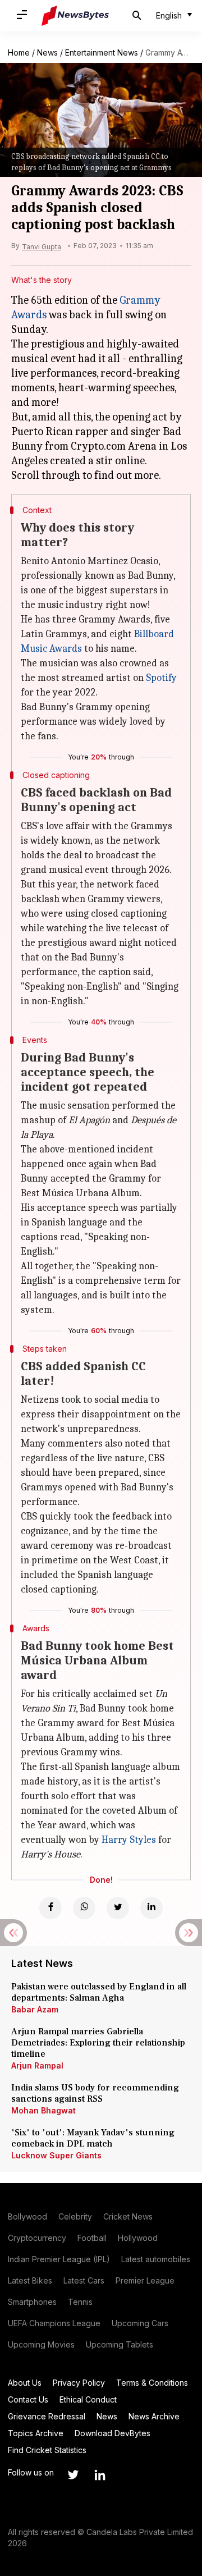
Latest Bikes (30, 2280)
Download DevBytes (113, 2433)
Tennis (80, 2302)
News (47, 52)
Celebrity (75, 2216)
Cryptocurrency (37, 2238)
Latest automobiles (156, 2259)
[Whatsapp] (84, 1908)
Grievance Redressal (47, 2416)
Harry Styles (129, 1840)
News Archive (154, 2416)
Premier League (145, 2280)
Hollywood (138, 2238)
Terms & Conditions (152, 2383)
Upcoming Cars (140, 2323)
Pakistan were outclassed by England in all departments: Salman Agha (99, 1992)
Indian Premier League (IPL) (59, 2259)
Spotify (161, 678)
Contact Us (28, 2399)
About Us (25, 2383)
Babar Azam (35, 2009)
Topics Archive (36, 2433)
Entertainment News (102, 52)
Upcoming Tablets (120, 2344)
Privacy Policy (79, 2383)
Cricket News (128, 2216)
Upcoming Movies (41, 2344)
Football (92, 2238)
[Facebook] (50, 1908)
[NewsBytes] (75, 16)
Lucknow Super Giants (56, 2155)
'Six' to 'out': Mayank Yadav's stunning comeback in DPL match (93, 2138)
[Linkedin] (151, 1908)
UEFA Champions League (54, 2323)
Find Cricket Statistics (47, 2450)
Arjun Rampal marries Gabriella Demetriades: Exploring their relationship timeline (98, 2043)
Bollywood (27, 2216)
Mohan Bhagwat (43, 2110)
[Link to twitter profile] (73, 2475)
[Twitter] (118, 1908)
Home (19, 52)
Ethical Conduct (88, 2399)
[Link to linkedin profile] (100, 2475)
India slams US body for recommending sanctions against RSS (95, 2093)
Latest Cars (84, 2280)
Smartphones (32, 2302)
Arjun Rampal (37, 2065)
